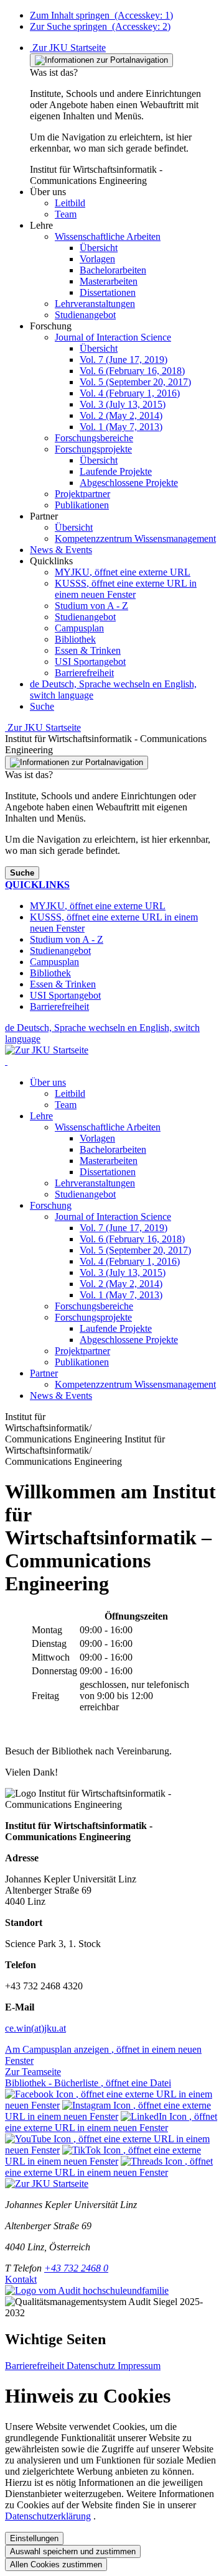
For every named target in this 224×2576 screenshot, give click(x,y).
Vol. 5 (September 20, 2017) (135, 1250)
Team (66, 1105)
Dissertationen (108, 1172)
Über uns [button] (48, 1082)
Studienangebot (85, 617)
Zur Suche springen (100, 26)
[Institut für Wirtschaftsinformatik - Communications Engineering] (6, 1061)
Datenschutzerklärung (48, 2516)
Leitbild (70, 1093)
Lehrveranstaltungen (95, 1183)
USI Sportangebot (90, 662)
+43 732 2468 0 (76, 2268)
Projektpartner (82, 1351)
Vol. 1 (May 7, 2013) (121, 1295)
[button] (48, 192)
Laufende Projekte (116, 1328)
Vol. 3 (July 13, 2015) (123, 1272)
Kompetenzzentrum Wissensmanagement (135, 1384)
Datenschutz (92, 2366)
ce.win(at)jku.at (35, 2028)
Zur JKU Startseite (68, 48)
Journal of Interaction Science (113, 1217)
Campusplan (79, 628)
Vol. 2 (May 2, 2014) (121, 1284)
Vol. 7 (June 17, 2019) (124, 1228)
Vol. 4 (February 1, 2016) (130, 1261)
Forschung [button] (51, 1205)
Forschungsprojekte (93, 1317)
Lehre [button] (41, 1116)
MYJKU (123, 572)
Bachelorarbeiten (113, 1149)
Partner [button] (44, 1373)
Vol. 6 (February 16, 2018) (132, 1239)
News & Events (61, 1396)
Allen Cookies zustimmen (56, 2565)
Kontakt (21, 2279)
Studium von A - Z (91, 606)
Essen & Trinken (88, 650)
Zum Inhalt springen (101, 15)
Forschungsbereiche (94, 1306)
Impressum (139, 2366)
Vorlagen (97, 1138)
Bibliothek (75, 639)
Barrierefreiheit (84, 673)
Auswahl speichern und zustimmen (73, 2551)
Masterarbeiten (109, 1161)
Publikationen (82, 1362)
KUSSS (126, 589)
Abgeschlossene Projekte (129, 1340)
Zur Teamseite (33, 2072)
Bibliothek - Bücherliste (88, 2083)
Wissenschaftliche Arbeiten (108, 1127)
